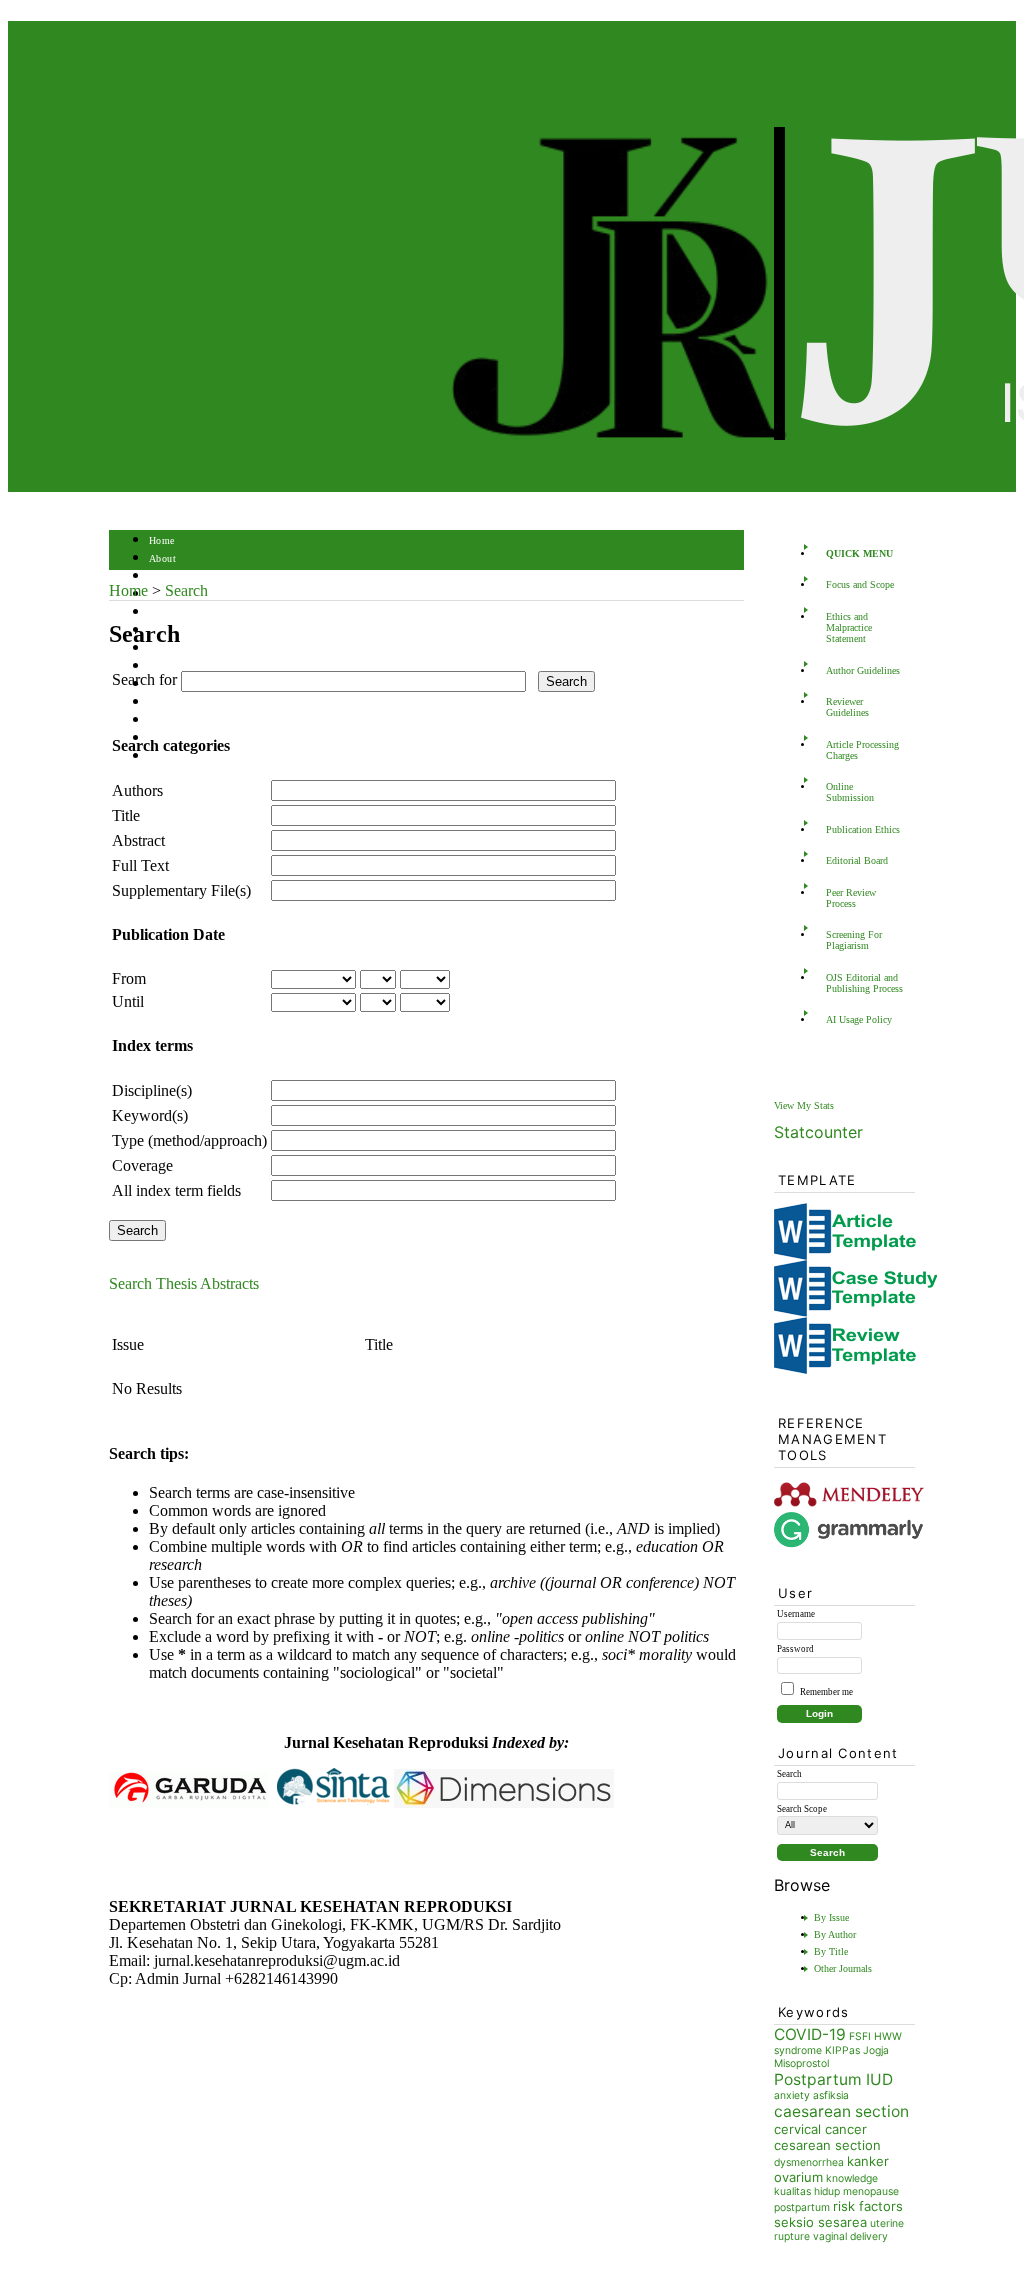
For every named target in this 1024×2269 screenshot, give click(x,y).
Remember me (826, 1692)
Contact (166, 756)
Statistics (170, 702)
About (163, 558)
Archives (168, 648)
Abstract (138, 840)
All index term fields (176, 1190)
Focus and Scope (860, 584)
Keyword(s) (150, 1115)
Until (128, 1001)
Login (162, 576)
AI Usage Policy (859, 1019)
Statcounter (818, 1132)
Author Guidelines (863, 670)
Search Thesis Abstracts (184, 1283)
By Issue (831, 1917)
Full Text (140, 865)
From (129, 978)
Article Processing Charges (862, 750)
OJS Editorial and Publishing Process (864, 983)
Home (162, 540)
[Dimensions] (504, 1802)
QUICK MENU (859, 553)
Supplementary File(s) (181, 890)
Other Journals (843, 1968)
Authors (137, 790)
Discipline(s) (152, 1090)
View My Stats (804, 1105)
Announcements (184, 666)
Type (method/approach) (189, 1140)
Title (126, 815)
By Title (831, 1951)
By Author (835, 1934)
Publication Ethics (863, 829)
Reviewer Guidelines (847, 707)
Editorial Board (857, 860)
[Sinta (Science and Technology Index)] (333, 1802)
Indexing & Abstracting (201, 720)
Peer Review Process (851, 898)
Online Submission (850, 792)
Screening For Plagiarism (854, 940)
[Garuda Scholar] (189, 1802)
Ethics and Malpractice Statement (849, 627)
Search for (144, 679)
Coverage (142, 1165)
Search (163, 612)
